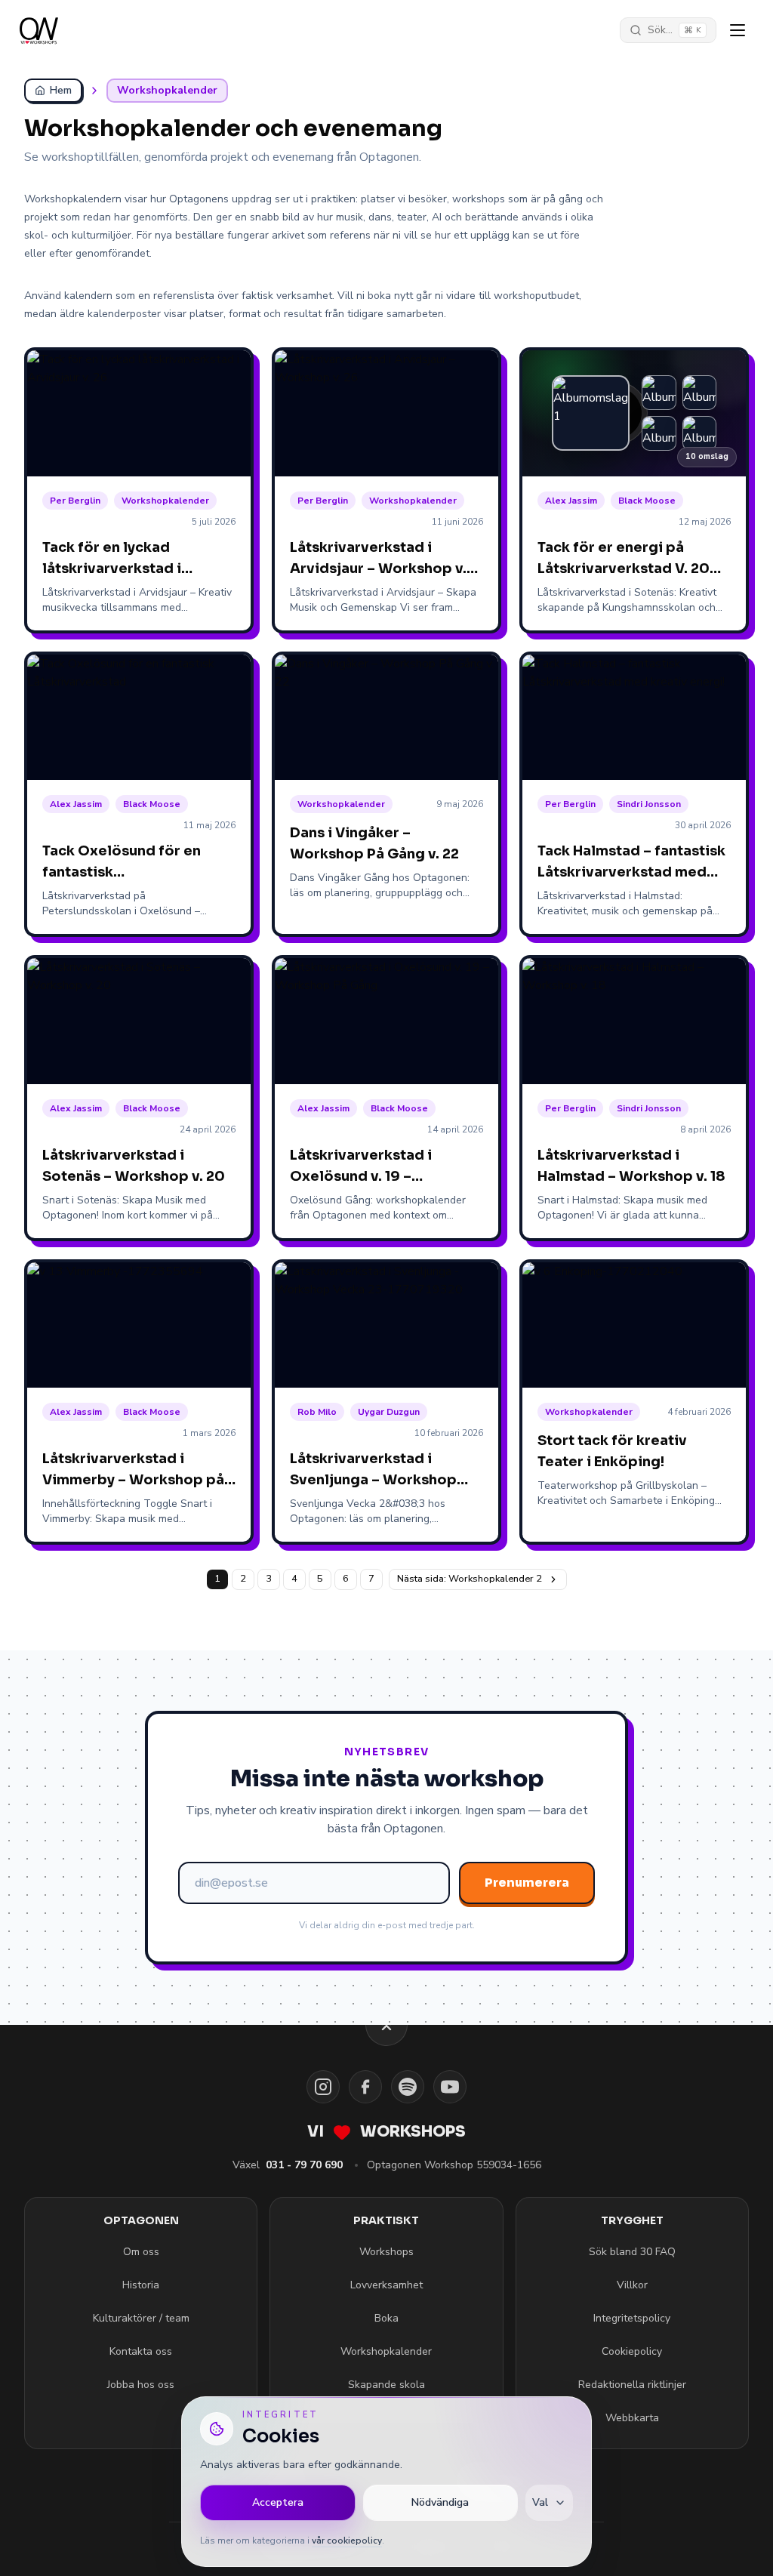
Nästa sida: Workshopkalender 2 (470, 1579)
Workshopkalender (386, 2351)
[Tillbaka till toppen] (386, 2025)
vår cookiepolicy (347, 2541)
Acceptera (278, 2502)
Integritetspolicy (632, 2318)
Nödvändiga (440, 2502)
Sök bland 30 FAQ (632, 2252)
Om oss (141, 2252)
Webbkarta (632, 2418)
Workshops (386, 2252)
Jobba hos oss (141, 2385)
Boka (386, 2318)
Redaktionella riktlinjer (632, 2385)
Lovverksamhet (386, 2285)
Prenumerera (527, 1883)
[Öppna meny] (738, 30)
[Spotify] (408, 2087)
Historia (141, 2285)
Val (540, 2502)
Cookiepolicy (632, 2351)
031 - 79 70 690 (304, 2165)
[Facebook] (365, 2087)
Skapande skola (386, 2385)
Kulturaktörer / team (141, 2318)
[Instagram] (323, 2087)
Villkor (632, 2285)
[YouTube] (450, 2087)
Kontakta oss (141, 2351)
